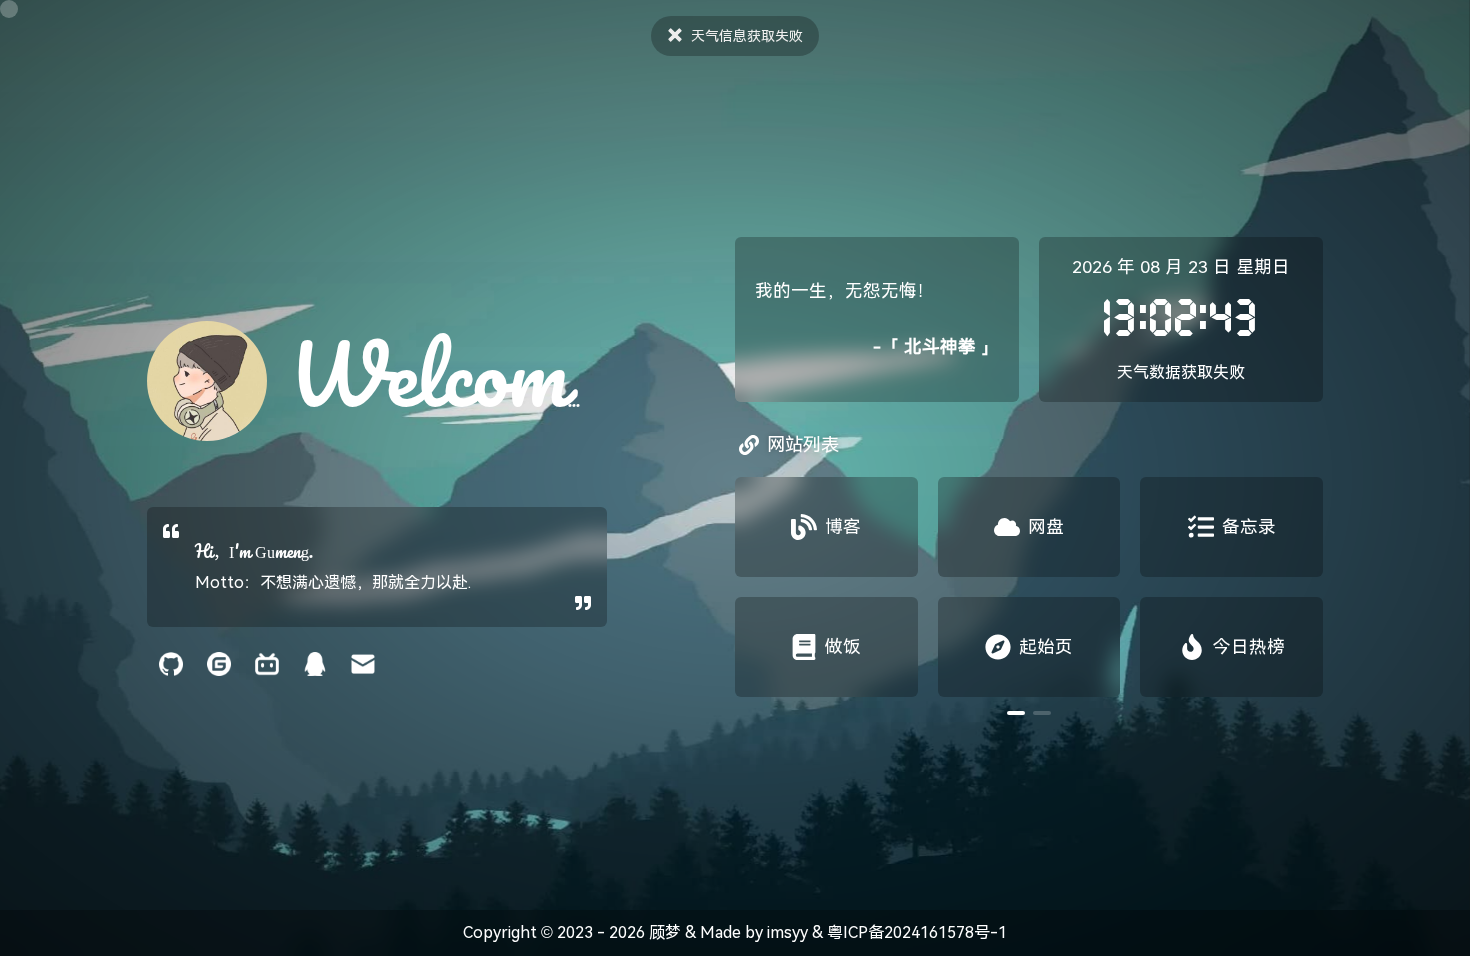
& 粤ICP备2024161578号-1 (907, 932)
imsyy (787, 932)
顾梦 (665, 932)
